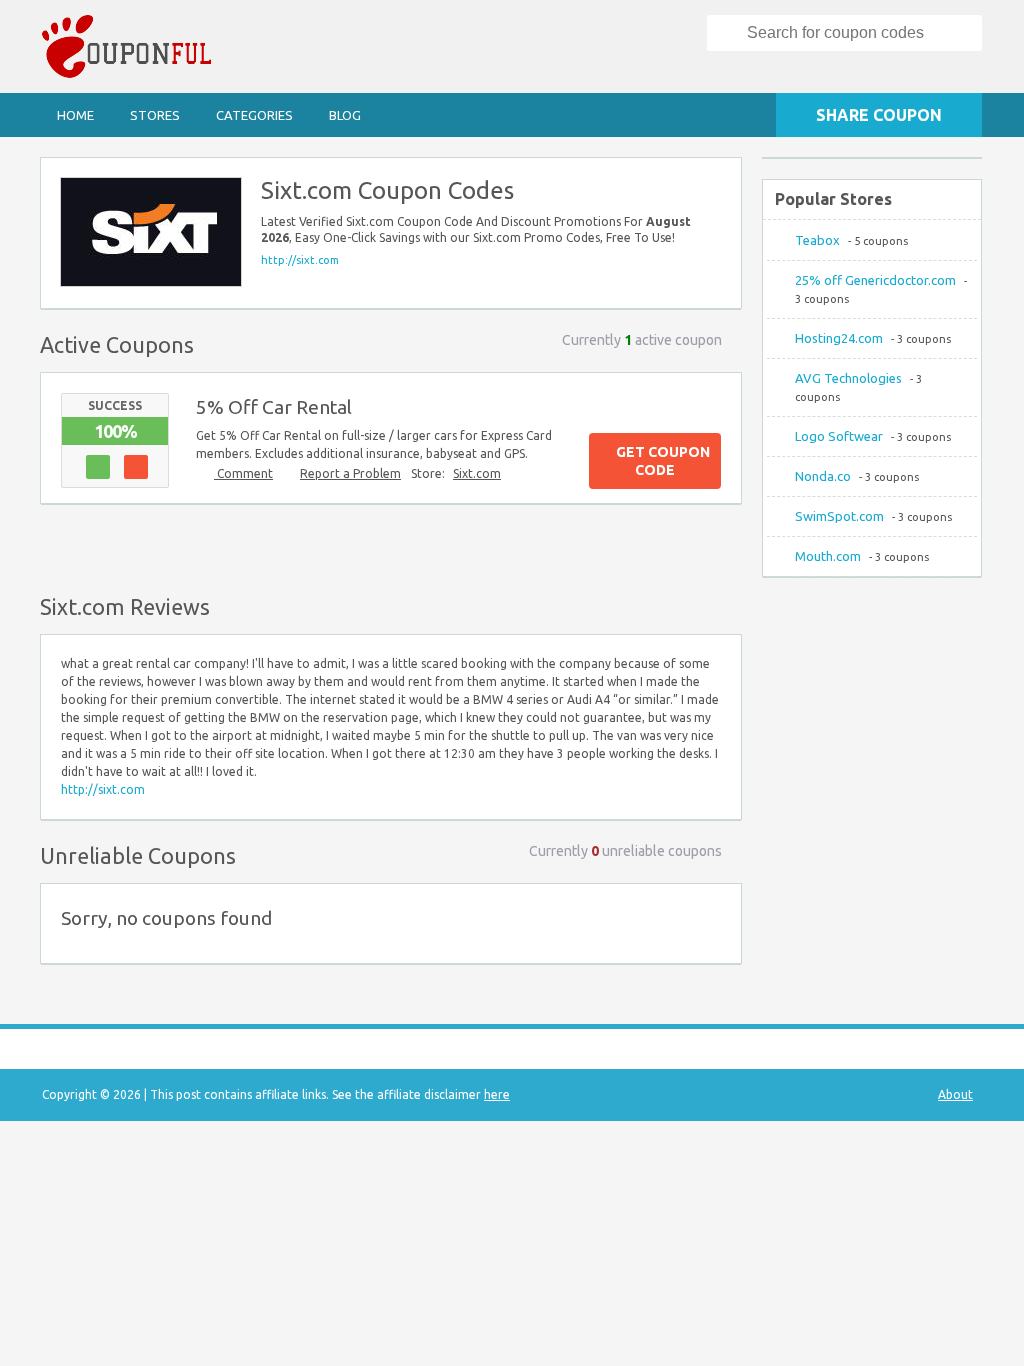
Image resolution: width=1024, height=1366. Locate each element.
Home (75, 115)
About (955, 1094)
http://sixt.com (300, 260)
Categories (254, 115)
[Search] (728, 33)
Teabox (817, 240)
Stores (155, 115)
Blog (345, 115)
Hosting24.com (839, 338)
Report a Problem (350, 473)
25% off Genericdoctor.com (875, 280)
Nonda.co (823, 476)
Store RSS (717, 182)
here (497, 1094)
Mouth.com (828, 556)
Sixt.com (477, 473)
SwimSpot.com (839, 516)
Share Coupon (879, 115)
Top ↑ (721, 545)
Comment (243, 473)
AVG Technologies (848, 378)
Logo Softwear (839, 436)
